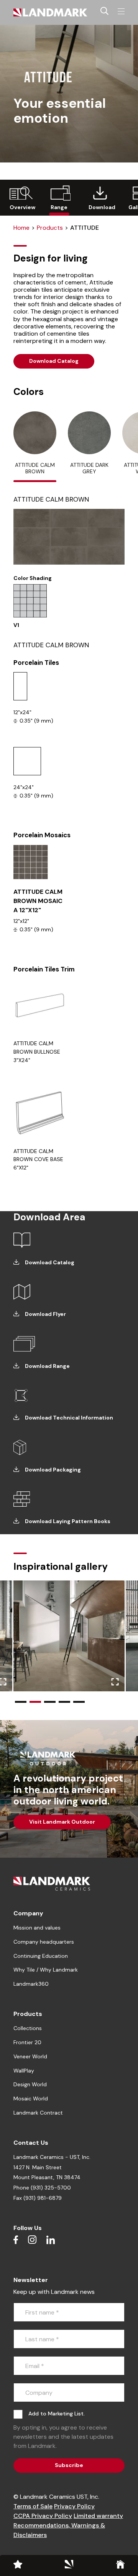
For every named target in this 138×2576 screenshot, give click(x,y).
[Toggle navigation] (121, 11)
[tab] (35, 447)
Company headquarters (44, 1942)
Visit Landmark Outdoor (62, 1822)
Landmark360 (31, 1984)
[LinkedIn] (51, 2240)
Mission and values (37, 1928)
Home (21, 228)
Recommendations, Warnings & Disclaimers (59, 2530)
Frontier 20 (27, 2042)
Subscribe (69, 2465)
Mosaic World (31, 2098)
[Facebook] (16, 2240)
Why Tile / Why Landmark (46, 1970)
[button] (21, 1702)
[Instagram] (32, 2240)
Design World (30, 2084)
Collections (28, 2028)
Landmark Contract (38, 2113)
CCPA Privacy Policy (43, 2516)
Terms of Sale (33, 2506)
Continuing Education (41, 1956)
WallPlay (24, 2071)
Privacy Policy (74, 2506)
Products (50, 228)
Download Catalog (54, 361)
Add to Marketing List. (57, 2414)
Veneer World (30, 2056)
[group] (20, 198)
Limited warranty (98, 2516)
